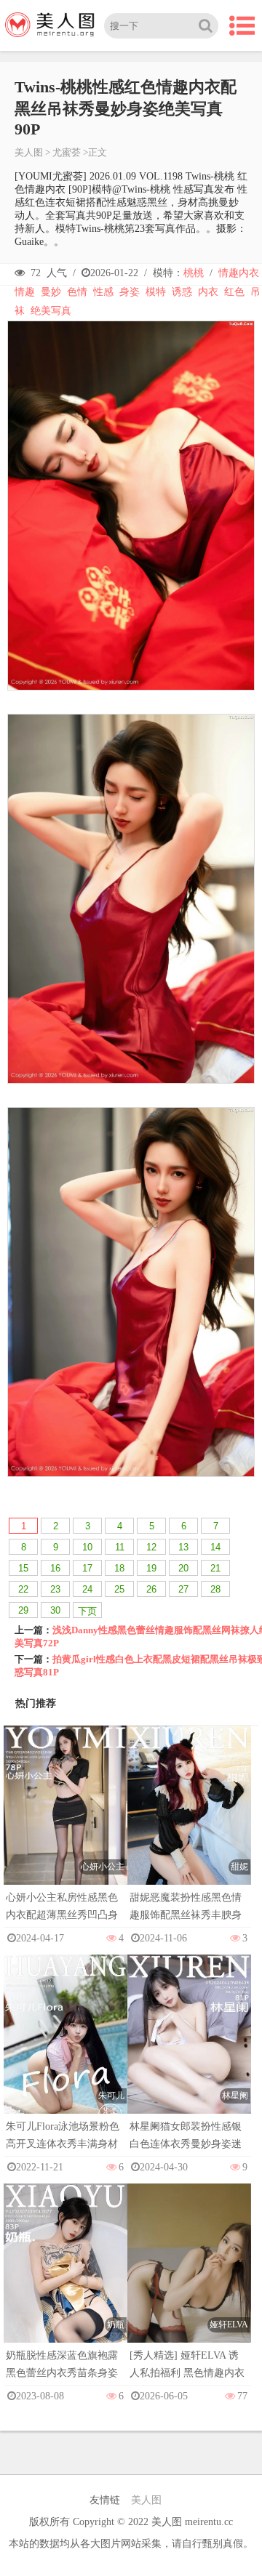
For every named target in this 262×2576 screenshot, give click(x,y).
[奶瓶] (65, 2277)
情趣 (25, 292)
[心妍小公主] (65, 1819)
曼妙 (51, 292)
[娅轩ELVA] (189, 2277)
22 (23, 1589)
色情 (77, 292)
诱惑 (182, 292)
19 (151, 1568)
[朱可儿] (65, 2048)
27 (183, 1589)
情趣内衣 (239, 273)
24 (87, 1589)
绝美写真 (51, 311)
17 (87, 1568)
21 (215, 1568)
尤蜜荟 (67, 152)
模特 (156, 292)
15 (23, 1568)
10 (87, 1547)
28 (215, 1589)
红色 (234, 292)
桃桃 (194, 273)
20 (183, 1568)
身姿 (130, 292)
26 (151, 1589)
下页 (87, 1611)
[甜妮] (189, 1819)
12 (151, 1547)
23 (55, 1589)
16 (55, 1568)
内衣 (208, 292)
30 (55, 1610)
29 (23, 1610)
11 (120, 1547)
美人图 (29, 152)
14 (215, 1547)
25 (119, 1589)
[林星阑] (189, 2048)
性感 (103, 292)
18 (119, 1568)
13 (183, 1547)
